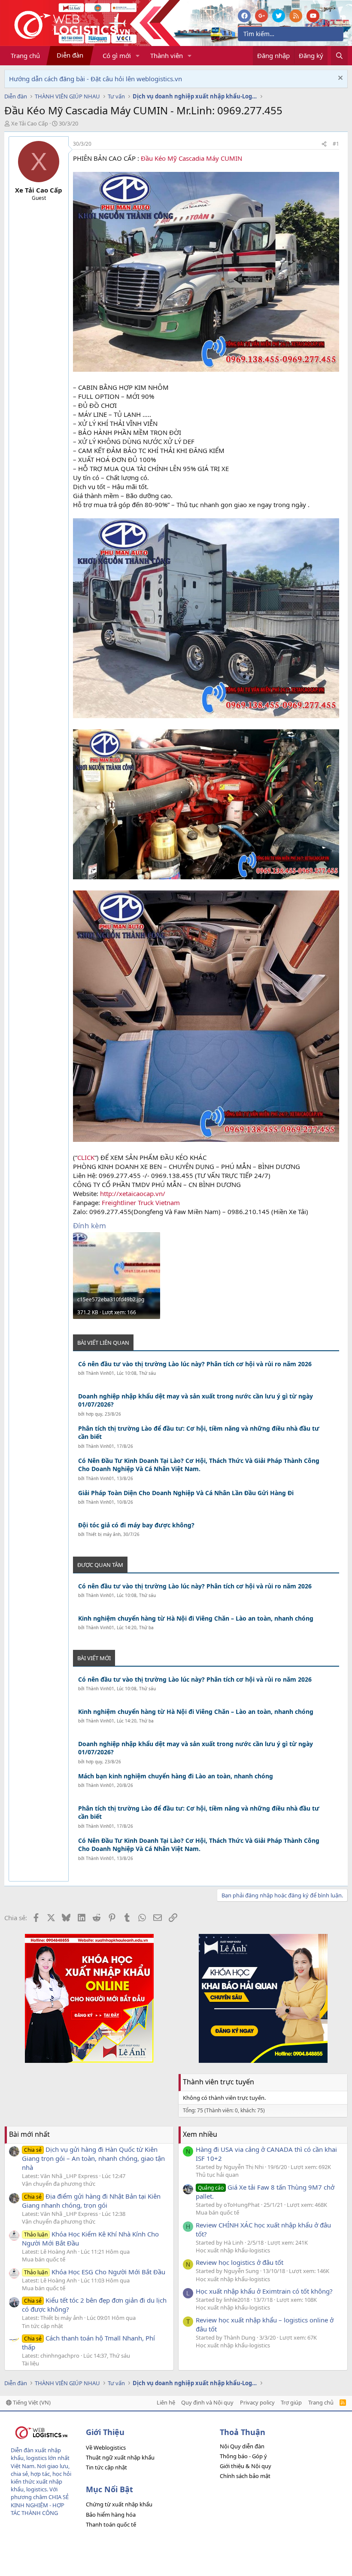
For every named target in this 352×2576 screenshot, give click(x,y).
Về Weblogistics (106, 2448)
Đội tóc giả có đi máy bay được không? (136, 1525)
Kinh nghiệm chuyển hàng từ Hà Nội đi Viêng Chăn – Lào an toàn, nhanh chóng (196, 1618)
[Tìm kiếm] (339, 56)
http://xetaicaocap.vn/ (133, 1193)
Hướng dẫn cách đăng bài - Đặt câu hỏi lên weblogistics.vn (96, 79)
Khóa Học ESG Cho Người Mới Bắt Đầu (95, 2272)
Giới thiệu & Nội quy (246, 2466)
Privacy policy (257, 2402)
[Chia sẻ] (324, 144)
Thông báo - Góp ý (243, 2456)
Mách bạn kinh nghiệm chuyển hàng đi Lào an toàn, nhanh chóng (176, 1776)
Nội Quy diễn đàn (242, 2446)
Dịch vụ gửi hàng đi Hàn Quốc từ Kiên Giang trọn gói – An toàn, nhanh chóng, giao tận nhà (93, 2158)
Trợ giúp (291, 2402)
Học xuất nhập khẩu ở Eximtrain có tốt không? (264, 2291)
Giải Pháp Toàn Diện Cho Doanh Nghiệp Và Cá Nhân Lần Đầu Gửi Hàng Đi (186, 1493)
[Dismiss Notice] (339, 79)
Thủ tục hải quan (217, 2175)
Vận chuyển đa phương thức (59, 2184)
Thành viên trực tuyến (218, 2082)
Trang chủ (25, 55)
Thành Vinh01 (100, 1373)
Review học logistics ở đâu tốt (240, 2262)
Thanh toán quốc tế (111, 2524)
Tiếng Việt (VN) (31, 2402)
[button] (138, 56)
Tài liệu (30, 2363)
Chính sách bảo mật (245, 2476)
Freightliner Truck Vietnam (141, 1202)
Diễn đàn (70, 55)
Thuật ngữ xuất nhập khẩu (120, 2457)
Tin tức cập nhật (42, 2326)
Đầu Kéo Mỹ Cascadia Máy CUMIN (191, 158)
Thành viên (167, 55)
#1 (336, 144)
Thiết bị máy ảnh (103, 1534)
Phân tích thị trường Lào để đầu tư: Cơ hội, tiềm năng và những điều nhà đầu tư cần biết (199, 1433)
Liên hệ (166, 2402)
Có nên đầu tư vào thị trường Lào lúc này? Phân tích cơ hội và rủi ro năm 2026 (195, 1364)
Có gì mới (117, 55)
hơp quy (94, 1414)
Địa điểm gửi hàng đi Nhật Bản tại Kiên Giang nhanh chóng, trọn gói (91, 2201)
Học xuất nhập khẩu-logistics (233, 2250)
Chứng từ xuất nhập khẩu (119, 2504)
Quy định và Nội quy (207, 2402)
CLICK (86, 1157)
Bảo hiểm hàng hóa (111, 2515)
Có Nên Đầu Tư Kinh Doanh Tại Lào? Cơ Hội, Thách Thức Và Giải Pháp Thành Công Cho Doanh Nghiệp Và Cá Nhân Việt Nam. (199, 1465)
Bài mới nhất (29, 2134)
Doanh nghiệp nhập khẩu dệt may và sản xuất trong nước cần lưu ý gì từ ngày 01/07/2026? (196, 1400)
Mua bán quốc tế (44, 2259)
